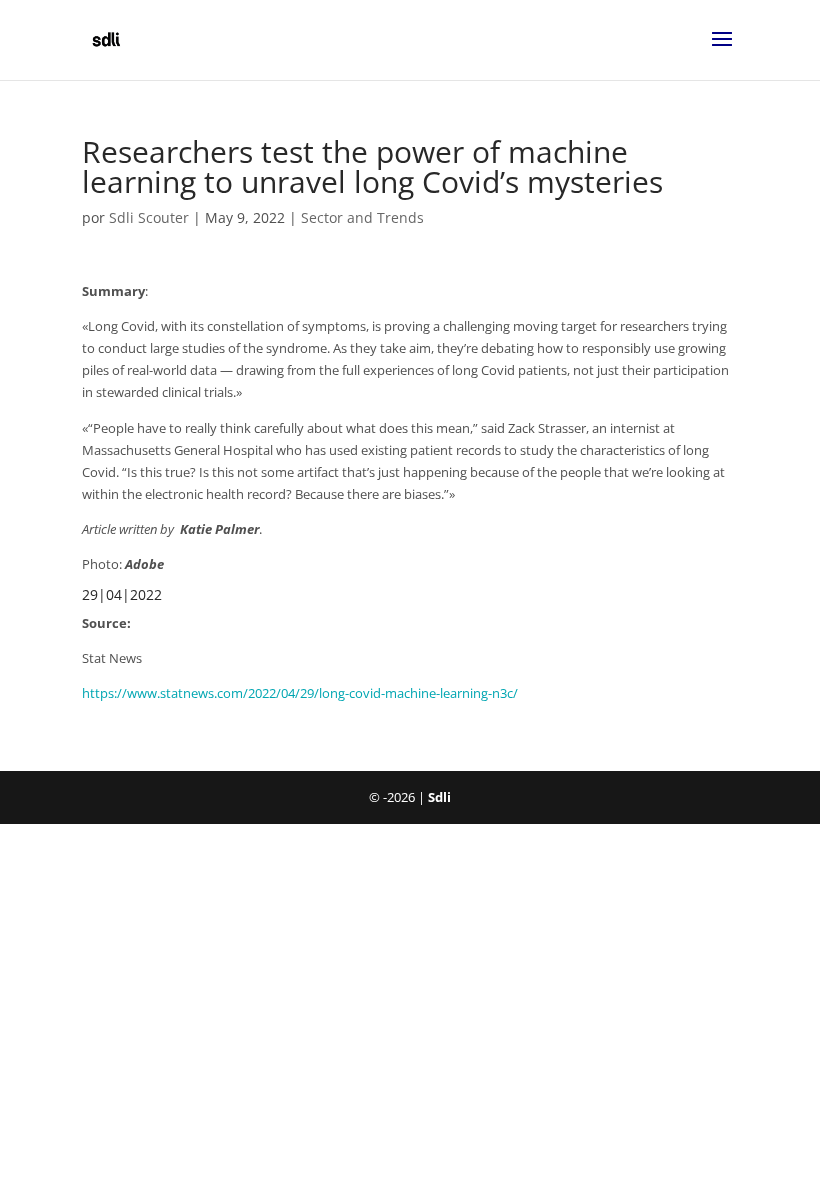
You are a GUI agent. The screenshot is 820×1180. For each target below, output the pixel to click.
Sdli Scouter (149, 217)
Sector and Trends (362, 217)
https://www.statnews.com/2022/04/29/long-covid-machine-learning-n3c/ (300, 693)
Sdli (439, 797)
